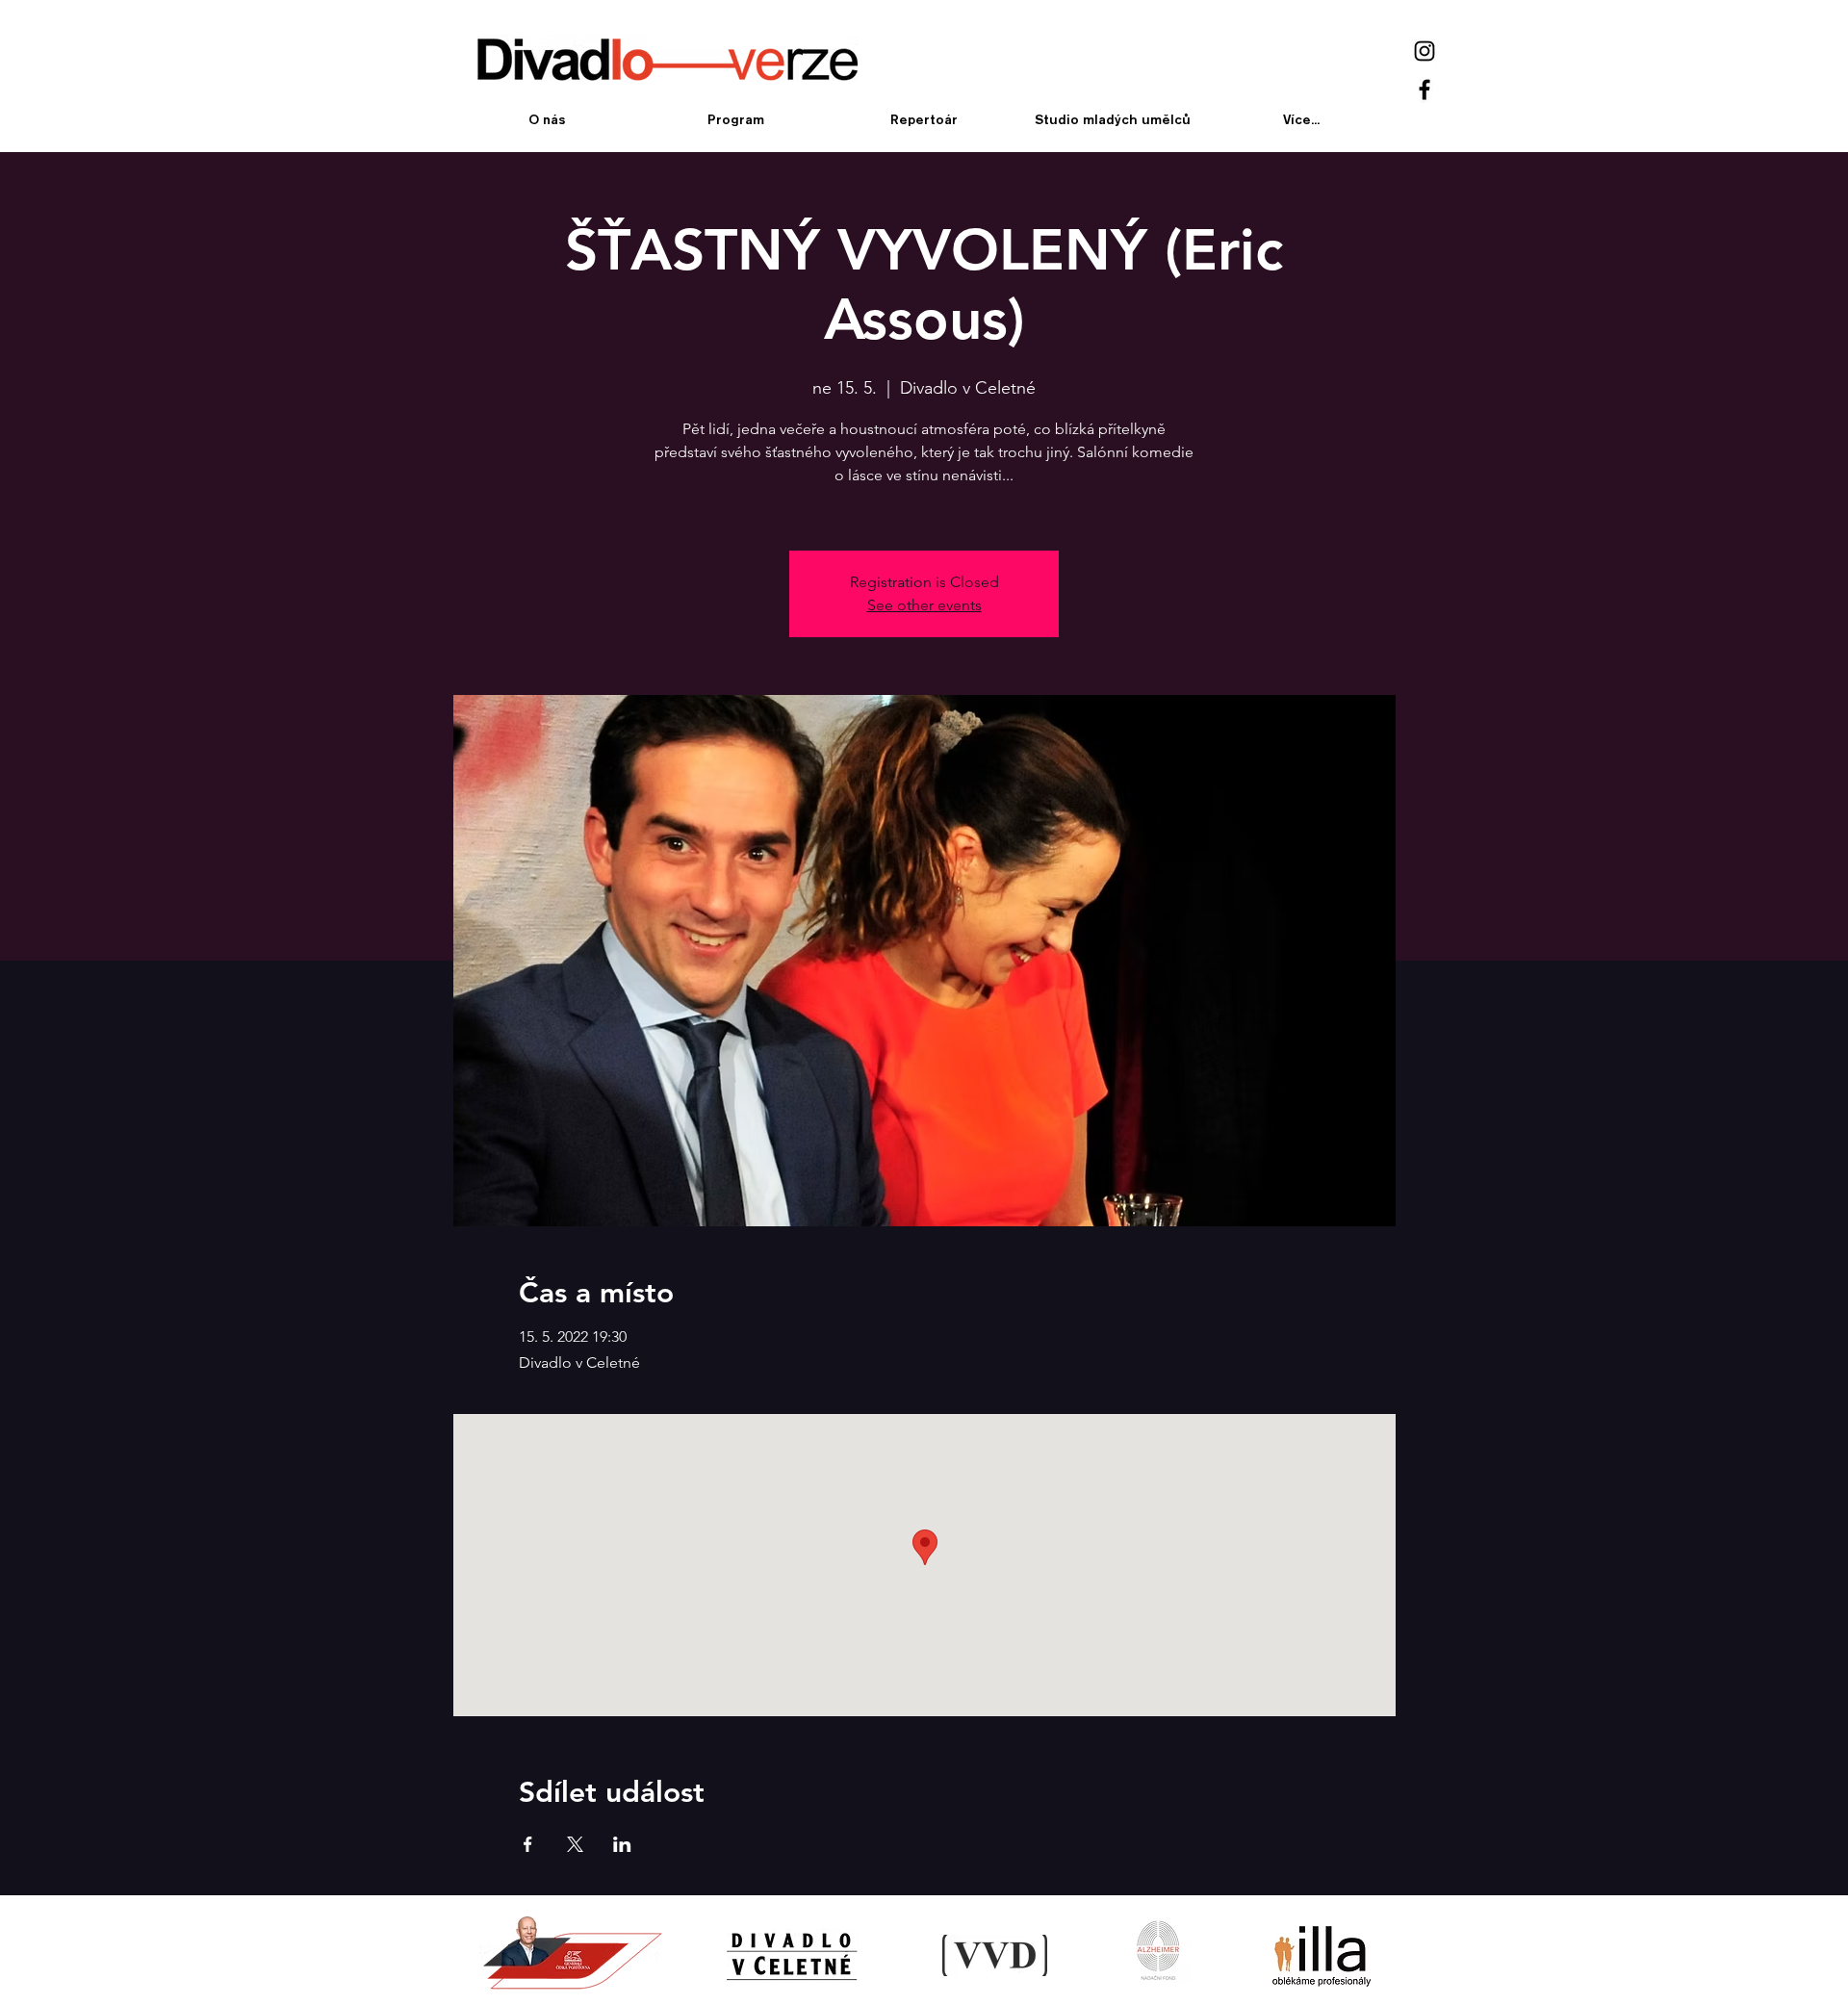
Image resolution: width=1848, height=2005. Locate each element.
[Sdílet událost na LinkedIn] (622, 1844)
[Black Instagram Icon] (1424, 51)
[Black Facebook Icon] (1424, 90)
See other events (924, 605)
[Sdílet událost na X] (575, 1844)
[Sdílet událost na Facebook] (528, 1844)
